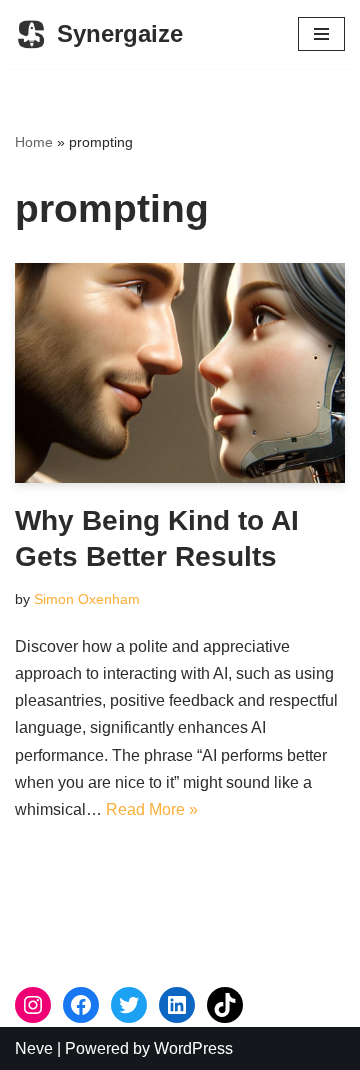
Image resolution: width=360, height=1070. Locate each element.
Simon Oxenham (87, 599)
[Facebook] (81, 1005)
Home (34, 142)
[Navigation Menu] (321, 34)
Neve (34, 1048)
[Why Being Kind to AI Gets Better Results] (180, 373)
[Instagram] (33, 1005)
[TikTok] (225, 1005)
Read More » (152, 809)
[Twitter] (129, 1005)
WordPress (193, 1048)
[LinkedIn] (177, 1005)
